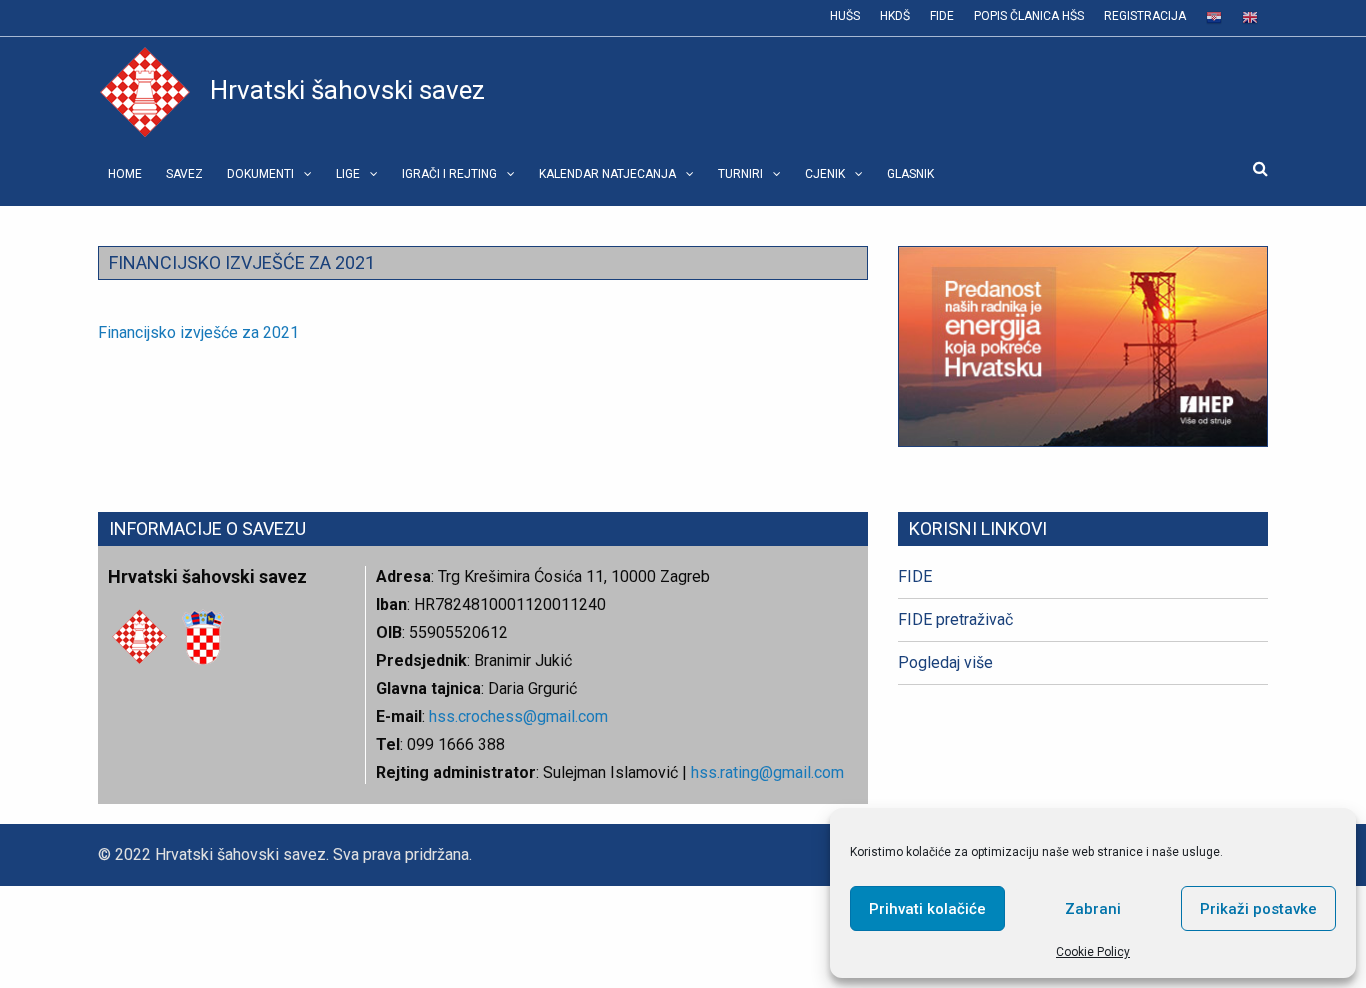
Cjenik (825, 174)
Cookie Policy (1093, 952)
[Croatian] (1214, 18)
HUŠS (845, 16)
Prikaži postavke (1258, 909)
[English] (1250, 18)
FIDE (942, 16)
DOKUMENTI (260, 174)
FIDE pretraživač (955, 619)
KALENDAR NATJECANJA (607, 174)
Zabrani (1093, 909)
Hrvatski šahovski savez (347, 90)
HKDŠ (895, 16)
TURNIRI (740, 174)
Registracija (1145, 16)
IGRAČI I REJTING (449, 174)
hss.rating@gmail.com (765, 772)
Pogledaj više (945, 662)
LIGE (348, 174)
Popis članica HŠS (1029, 16)
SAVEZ (184, 174)
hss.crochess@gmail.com (518, 716)
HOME (125, 174)
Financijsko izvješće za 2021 (198, 332)
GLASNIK (910, 174)
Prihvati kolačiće (927, 909)
